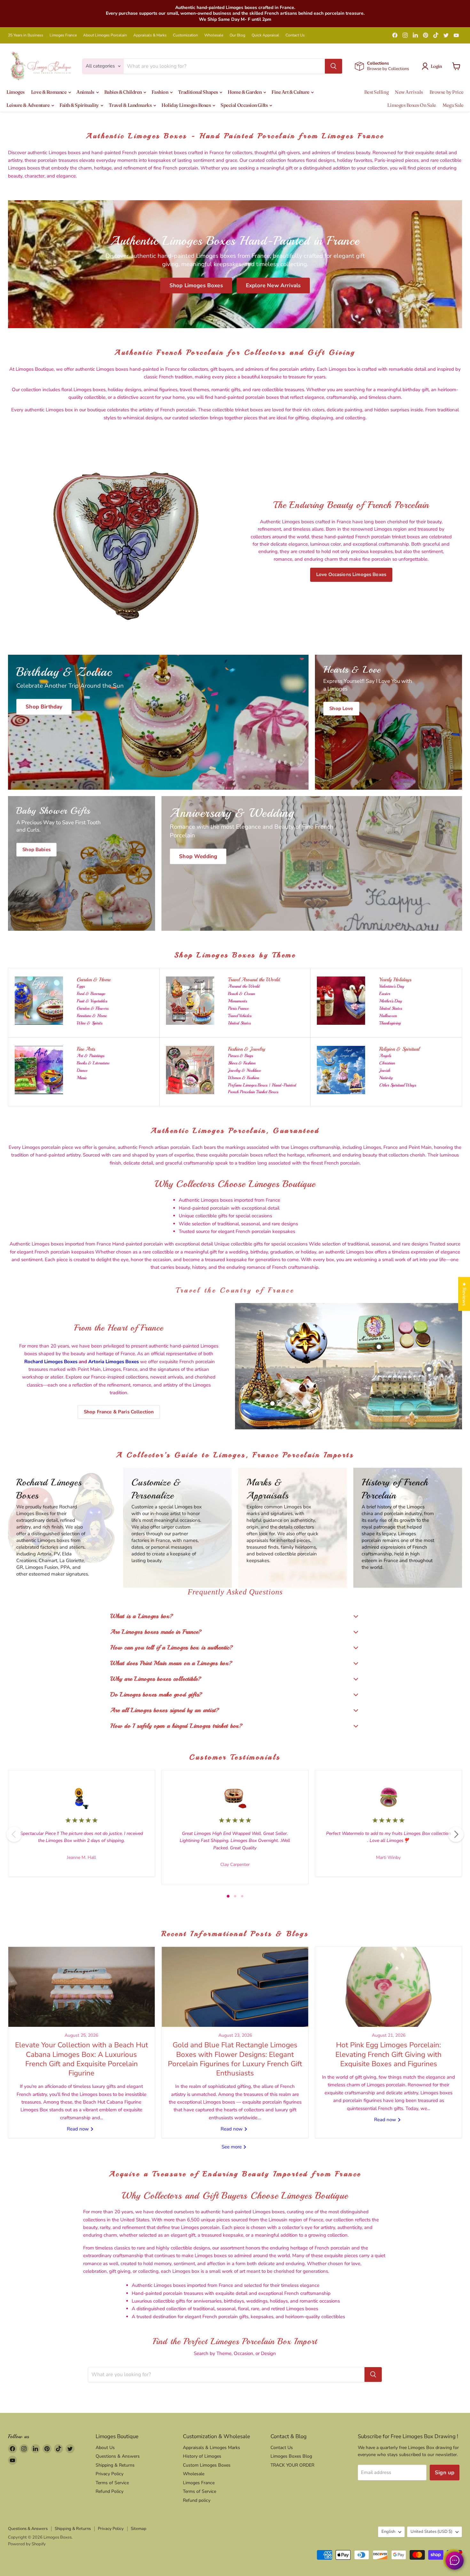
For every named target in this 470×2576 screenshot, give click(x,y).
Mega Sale (453, 105)
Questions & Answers (118, 2456)
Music (82, 1078)
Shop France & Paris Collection (119, 1412)
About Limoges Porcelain (105, 35)
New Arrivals (409, 92)
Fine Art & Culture (291, 92)
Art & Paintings (90, 1056)
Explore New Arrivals (273, 285)
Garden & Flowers (93, 1008)
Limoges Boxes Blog (291, 2456)
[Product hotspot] (292, 1332)
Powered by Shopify (27, 2544)
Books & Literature (93, 1063)
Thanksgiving (390, 1023)
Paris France (238, 1008)
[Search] (333, 66)
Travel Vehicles (240, 1016)
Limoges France (63, 35)
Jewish (385, 1070)
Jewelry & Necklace (244, 1070)
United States (239, 1023)
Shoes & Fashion (242, 1063)
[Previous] (14, 1834)
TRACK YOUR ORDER (292, 2465)
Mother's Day (391, 1001)
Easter (385, 994)
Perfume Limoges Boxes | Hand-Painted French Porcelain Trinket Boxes (262, 1088)
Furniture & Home (92, 1016)
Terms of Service (112, 2483)
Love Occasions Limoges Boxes (351, 574)
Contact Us (295, 35)
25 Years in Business (26, 35)
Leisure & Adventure (28, 105)
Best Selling (376, 92)
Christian (387, 1063)
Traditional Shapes (198, 92)
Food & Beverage (91, 994)
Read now (78, 2129)
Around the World (244, 986)
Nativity (386, 1078)
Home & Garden (245, 92)
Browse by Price (447, 92)
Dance (82, 1070)
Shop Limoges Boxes (196, 285)
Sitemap (139, 2529)
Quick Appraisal (265, 35)
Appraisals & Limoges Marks (212, 2448)
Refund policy (197, 2500)
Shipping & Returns (115, 2465)
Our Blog (237, 35)
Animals (86, 92)
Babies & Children (124, 92)
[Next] (456, 1834)
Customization (185, 35)
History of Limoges (202, 2456)
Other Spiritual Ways (398, 1085)
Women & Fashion (243, 1078)
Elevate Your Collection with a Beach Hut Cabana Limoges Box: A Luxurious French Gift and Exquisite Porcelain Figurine (82, 2059)
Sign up (445, 2473)
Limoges (16, 92)
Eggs (81, 986)
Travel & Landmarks (131, 105)
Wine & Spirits (90, 1023)
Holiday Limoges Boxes (187, 105)
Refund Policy (110, 2491)
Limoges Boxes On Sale (412, 105)
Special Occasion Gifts (245, 105)
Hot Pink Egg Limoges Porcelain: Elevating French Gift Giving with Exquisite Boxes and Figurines (388, 2054)
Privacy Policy (110, 2474)
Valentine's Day (392, 986)
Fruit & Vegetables (92, 1001)
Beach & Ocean (241, 994)
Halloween (388, 1016)
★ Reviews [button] (464, 1294)
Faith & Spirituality (80, 105)
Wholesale (214, 35)
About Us (105, 2448)
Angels (385, 1056)
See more (232, 2147)
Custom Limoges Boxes (207, 2465)
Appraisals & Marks (150, 35)
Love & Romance (49, 92)
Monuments (237, 1001)
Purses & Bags (240, 1056)
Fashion (160, 92)
